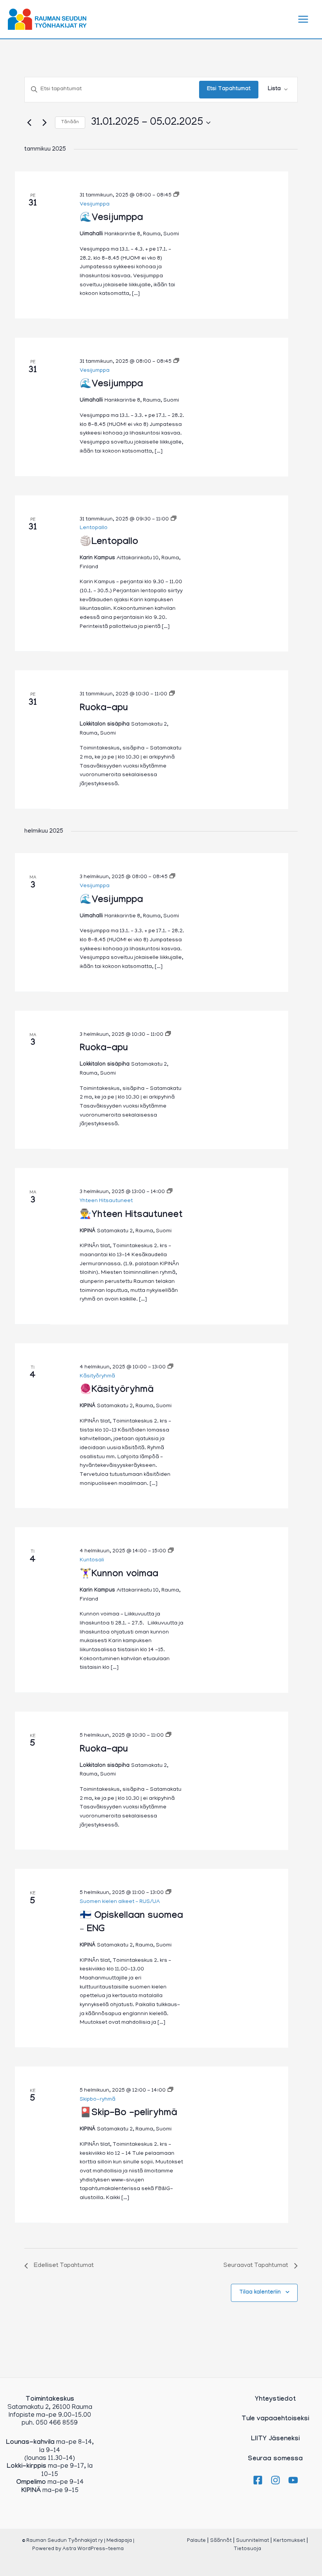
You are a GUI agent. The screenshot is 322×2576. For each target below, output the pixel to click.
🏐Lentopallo (109, 543)
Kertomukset (289, 2541)
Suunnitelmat (252, 2541)
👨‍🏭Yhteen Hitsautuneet (131, 1216)
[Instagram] (275, 2480)
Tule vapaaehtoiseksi (275, 2419)
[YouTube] (293, 2480)
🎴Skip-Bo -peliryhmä (128, 2114)
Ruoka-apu (104, 709)
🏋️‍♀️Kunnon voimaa (119, 1575)
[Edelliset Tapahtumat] (29, 123)
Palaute (196, 2541)
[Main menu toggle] (304, 19)
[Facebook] (258, 2480)
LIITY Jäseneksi (275, 2439)
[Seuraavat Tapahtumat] (44, 123)
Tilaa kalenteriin (260, 2293)
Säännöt (221, 2541)
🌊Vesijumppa (111, 219)
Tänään (70, 122)
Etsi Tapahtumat (229, 89)
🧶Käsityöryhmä (117, 1391)
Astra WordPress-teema (93, 2549)
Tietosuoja (247, 2549)
